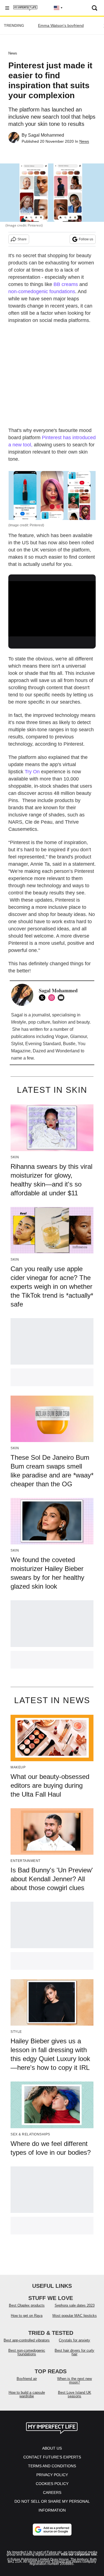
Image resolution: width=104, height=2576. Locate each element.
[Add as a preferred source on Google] (52, 2530)
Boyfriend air (27, 2379)
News (13, 53)
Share (22, 239)
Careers (52, 2492)
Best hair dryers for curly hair (74, 2352)
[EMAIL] (62, 998)
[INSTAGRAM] (53, 998)
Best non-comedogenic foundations (27, 2352)
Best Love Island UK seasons (75, 2394)
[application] (52, 606)
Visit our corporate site (79, 2554)
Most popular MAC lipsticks (75, 2316)
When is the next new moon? (74, 2380)
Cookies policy (52, 2484)
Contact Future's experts (52, 2457)
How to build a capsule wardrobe (27, 2394)
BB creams (66, 284)
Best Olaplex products (27, 2305)
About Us (52, 2448)
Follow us (86, 239)
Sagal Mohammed (46, 135)
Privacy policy (52, 2475)
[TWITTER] (44, 998)
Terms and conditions (52, 2466)
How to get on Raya (27, 2316)
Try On (32, 772)
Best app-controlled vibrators (27, 2340)
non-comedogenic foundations (42, 292)
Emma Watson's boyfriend (61, 25)
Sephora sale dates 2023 (75, 2305)
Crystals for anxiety (74, 2340)
